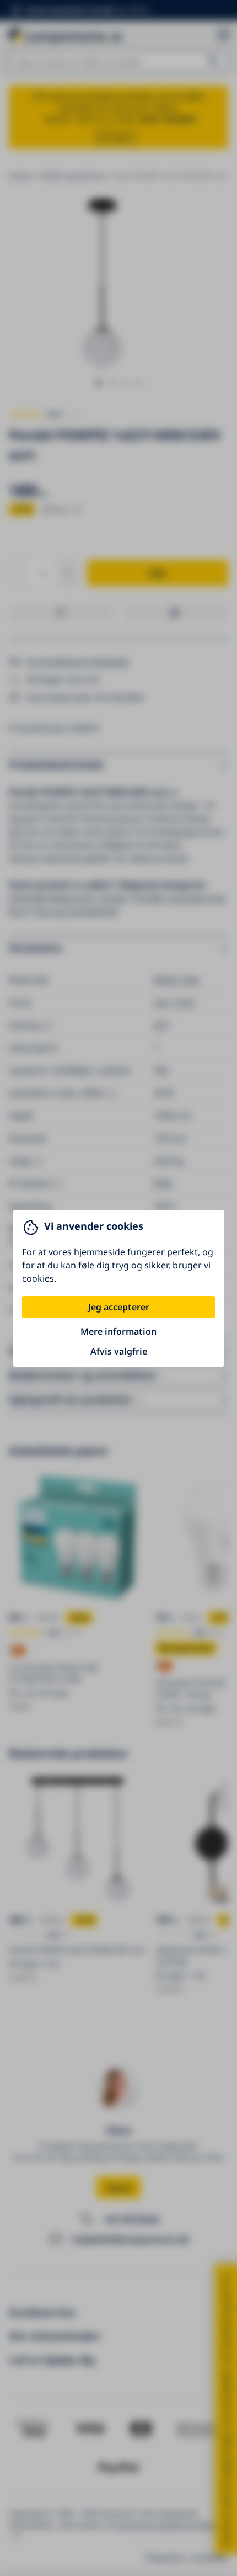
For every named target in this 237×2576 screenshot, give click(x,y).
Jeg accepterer (119, 1307)
